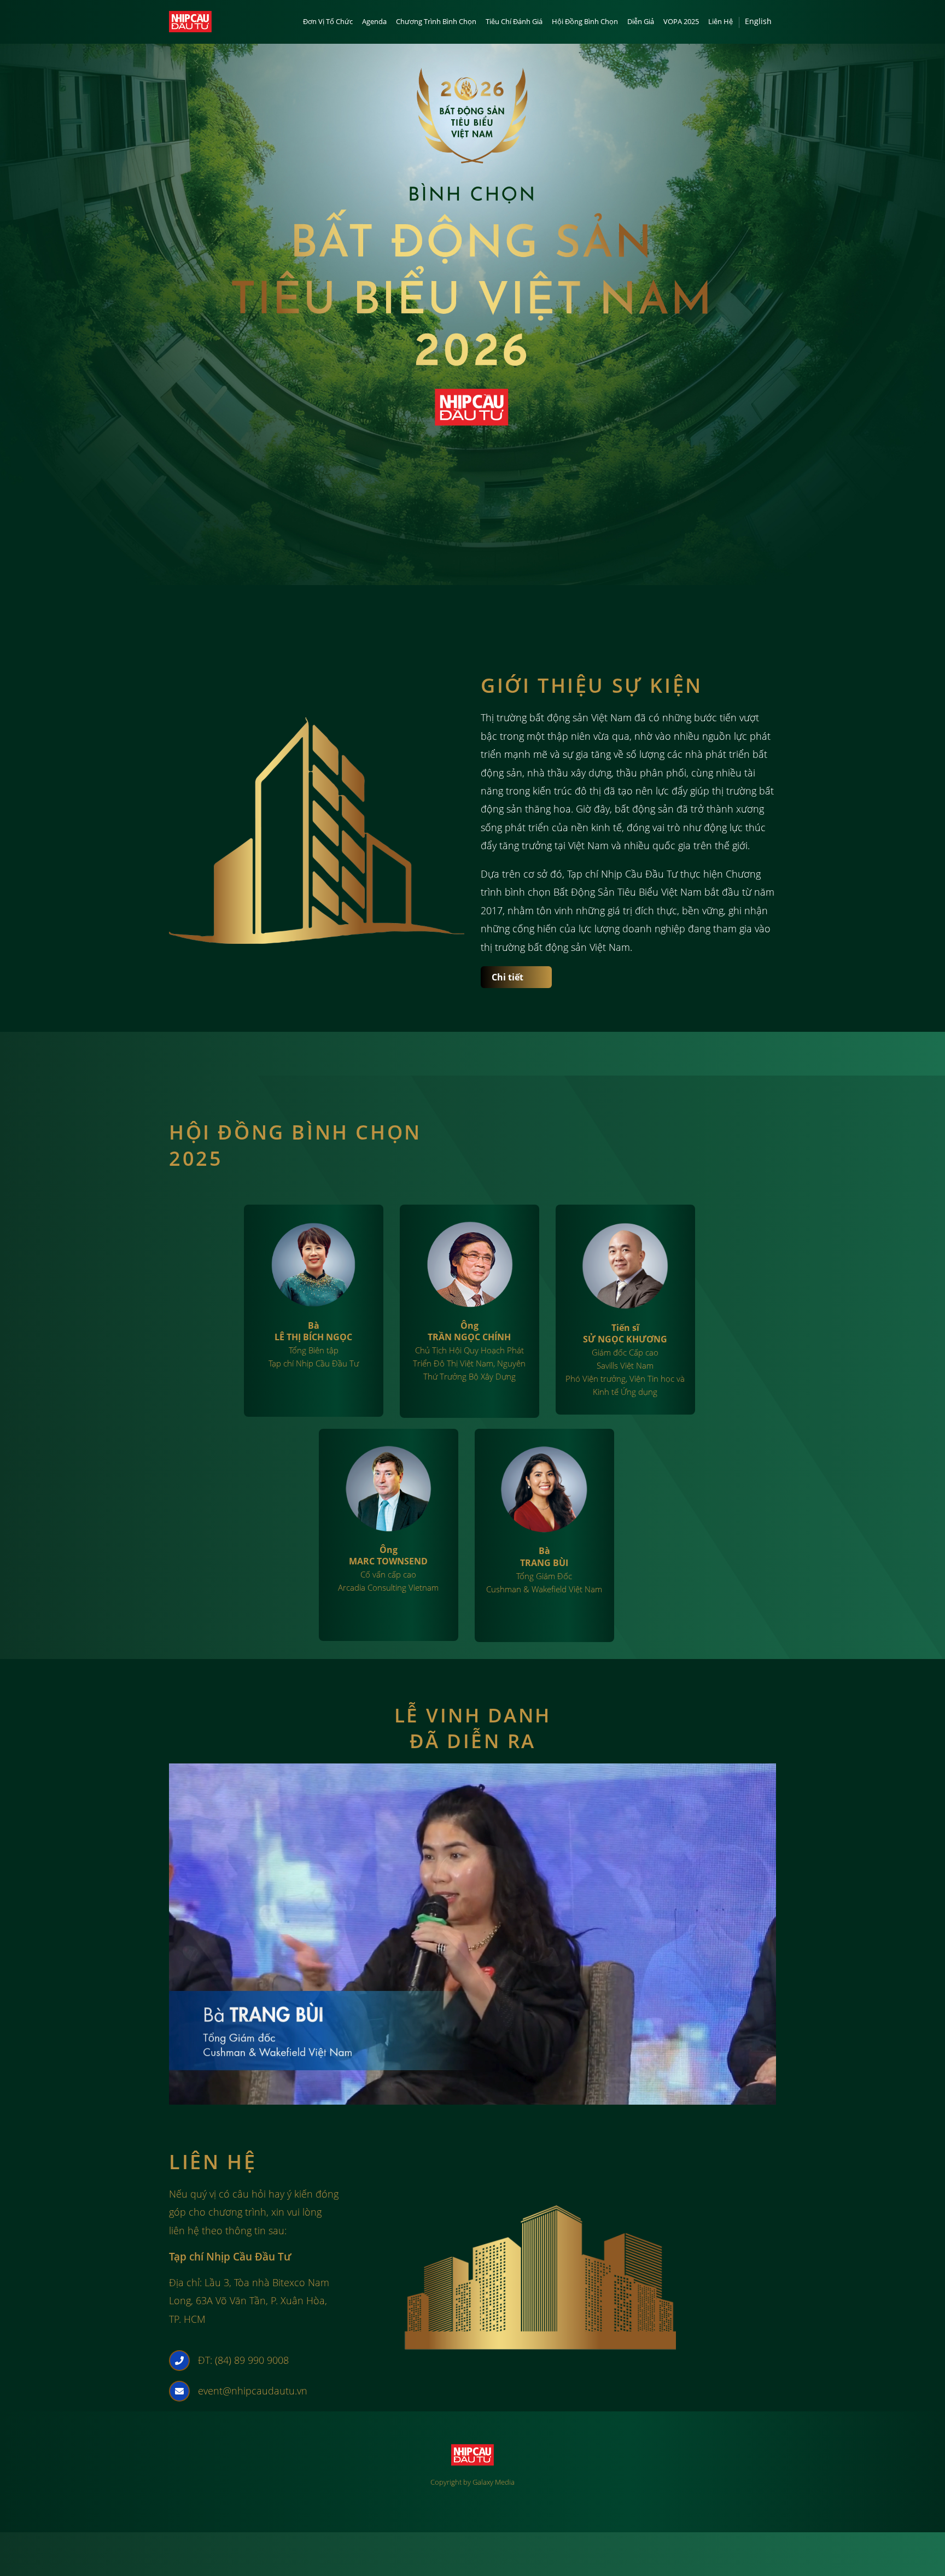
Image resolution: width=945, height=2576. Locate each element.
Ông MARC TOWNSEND (388, 1555)
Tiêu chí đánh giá (514, 21)
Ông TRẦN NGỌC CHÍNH (469, 1331)
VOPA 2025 (681, 21)
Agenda (374, 21)
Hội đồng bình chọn (585, 21)
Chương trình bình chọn (436, 21)
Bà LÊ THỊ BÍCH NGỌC (313, 1331)
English (758, 21)
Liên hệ (721, 21)
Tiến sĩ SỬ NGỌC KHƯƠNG (625, 1333)
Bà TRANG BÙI (544, 1556)
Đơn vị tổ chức (328, 21)
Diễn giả (641, 21)
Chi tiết (507, 977)
